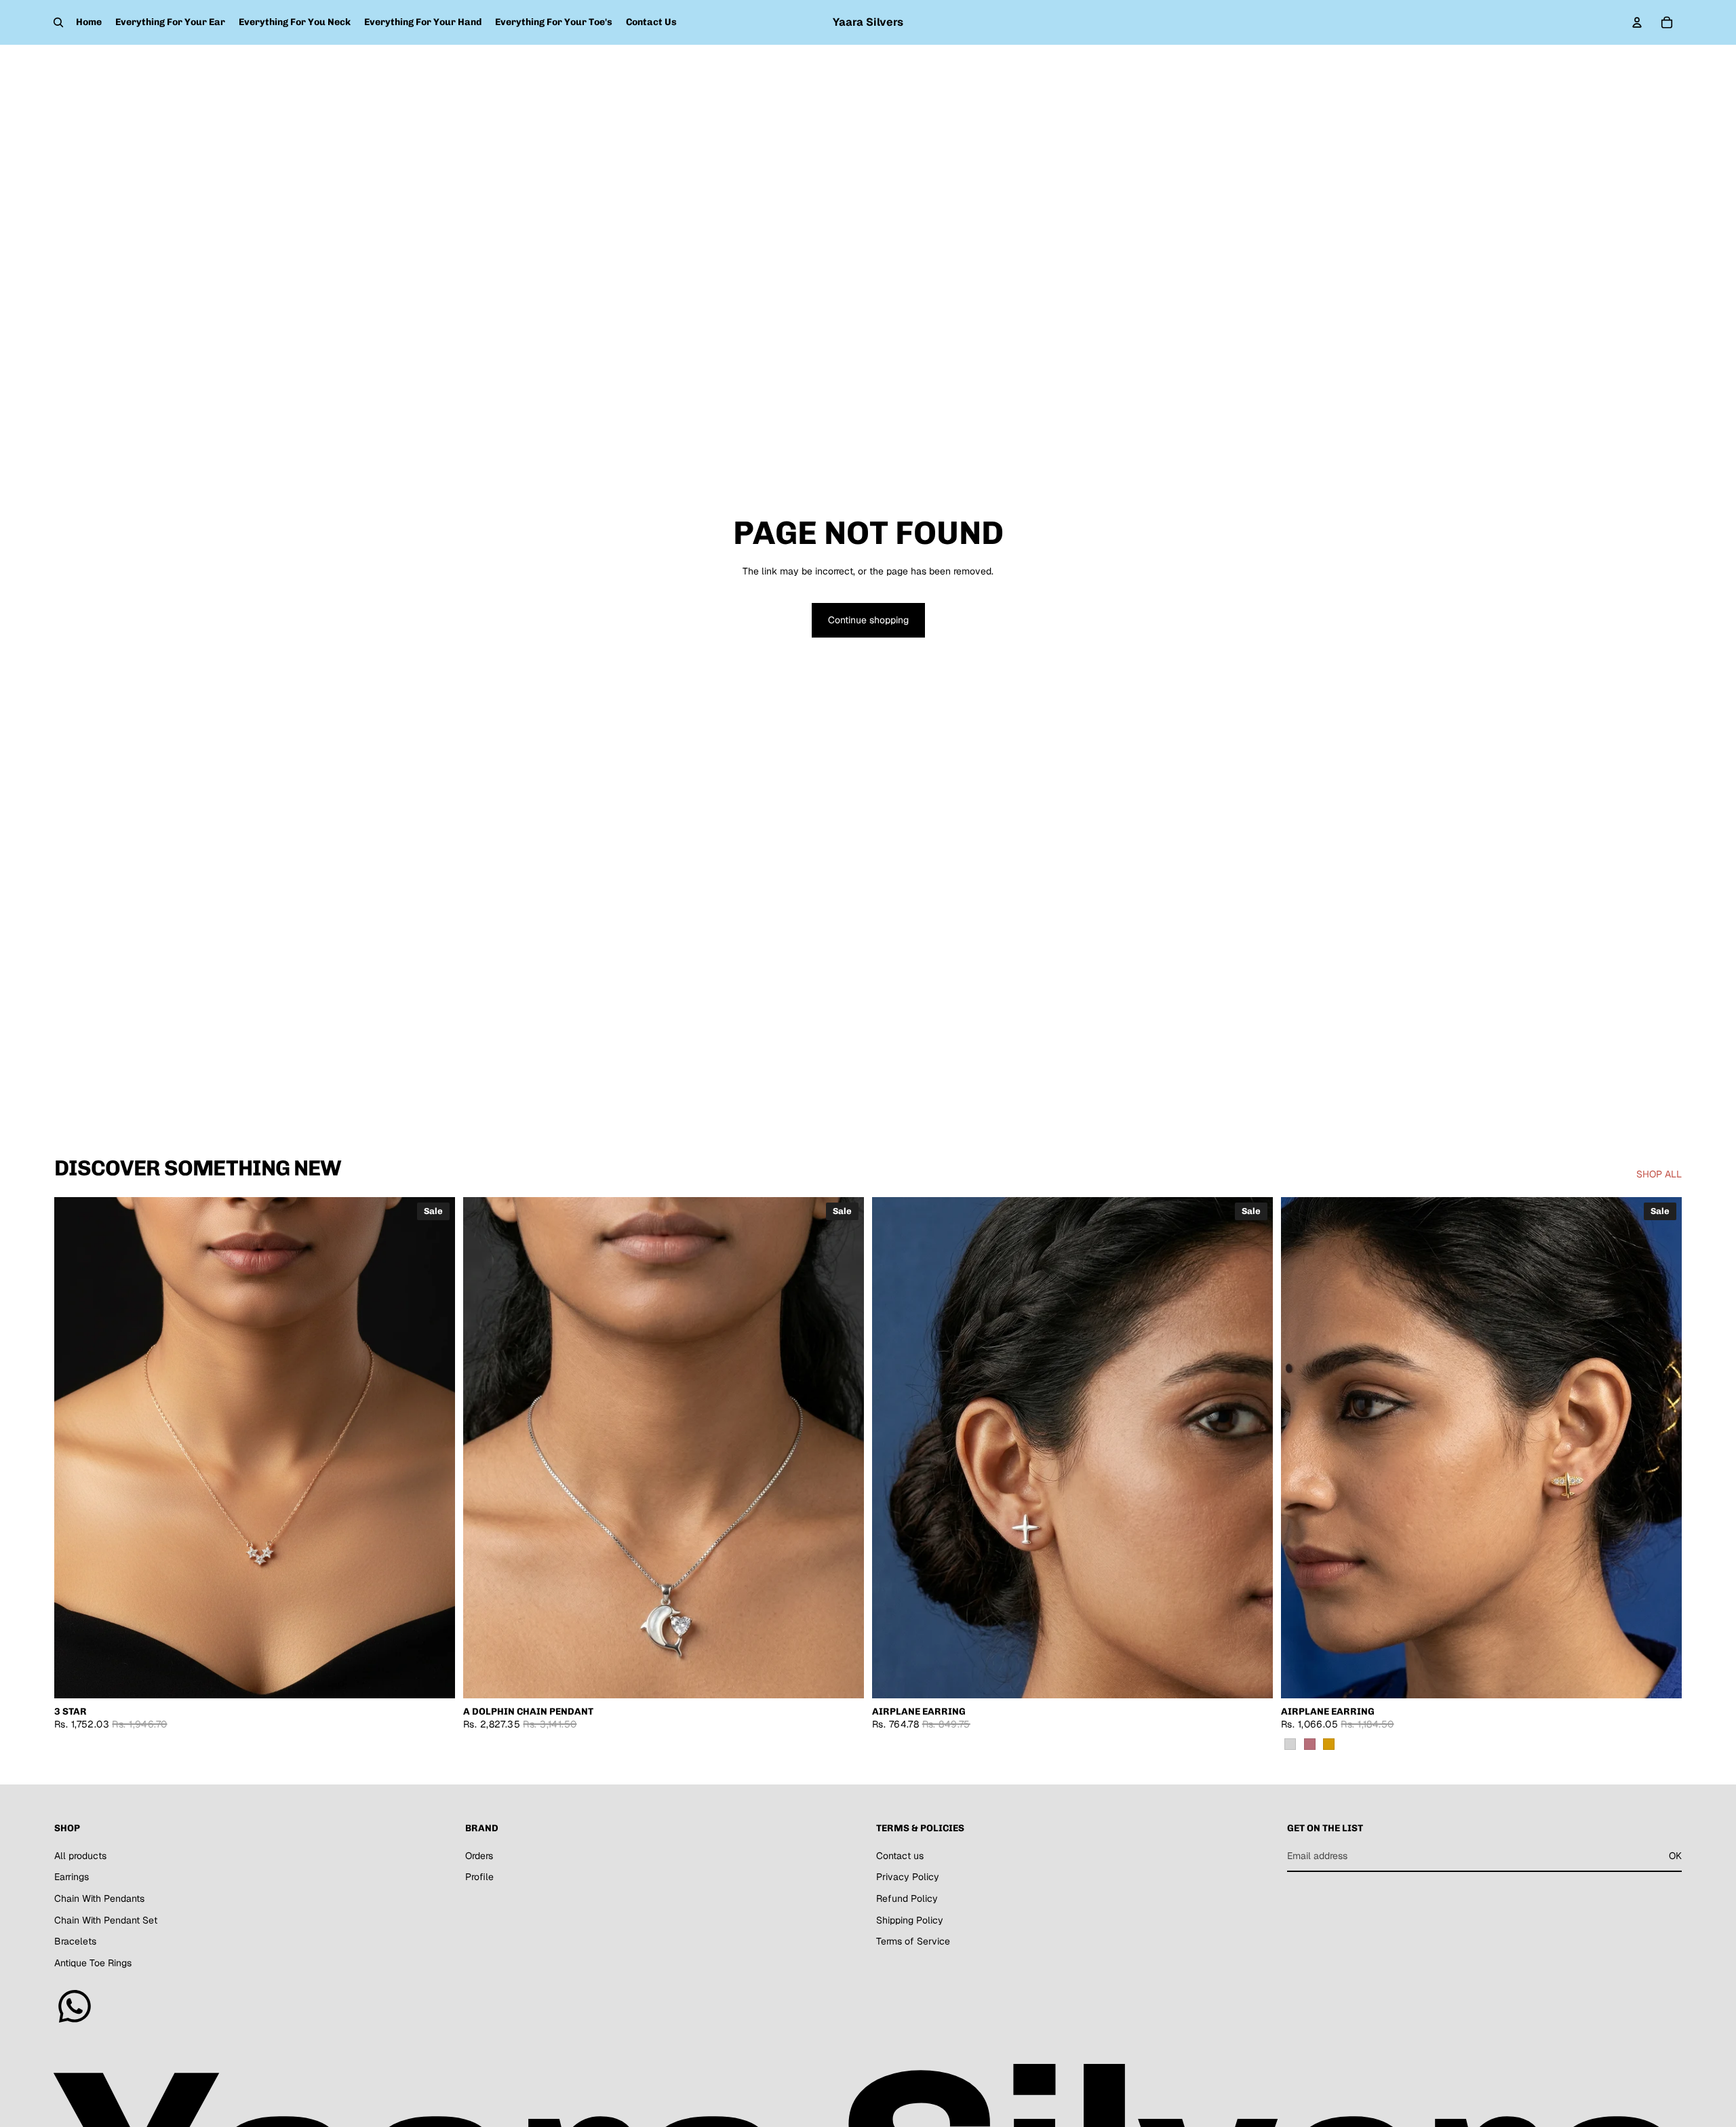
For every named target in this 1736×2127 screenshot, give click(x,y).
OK (1675, 1855)
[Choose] (1661, 1677)
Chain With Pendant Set (106, 1919)
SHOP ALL (1659, 1174)
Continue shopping (868, 620)
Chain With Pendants (99, 1898)
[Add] (434, 1677)
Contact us (900, 1855)
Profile (479, 1877)
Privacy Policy (908, 1877)
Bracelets (75, 1941)
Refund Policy (907, 1898)
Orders (479, 1855)
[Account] (1637, 22)
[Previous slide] (75, 1448)
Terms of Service (913, 1941)
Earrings (72, 1877)
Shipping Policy (910, 1919)
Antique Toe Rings (93, 1962)
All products (80, 1855)
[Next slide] (435, 1448)
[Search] (58, 22)
